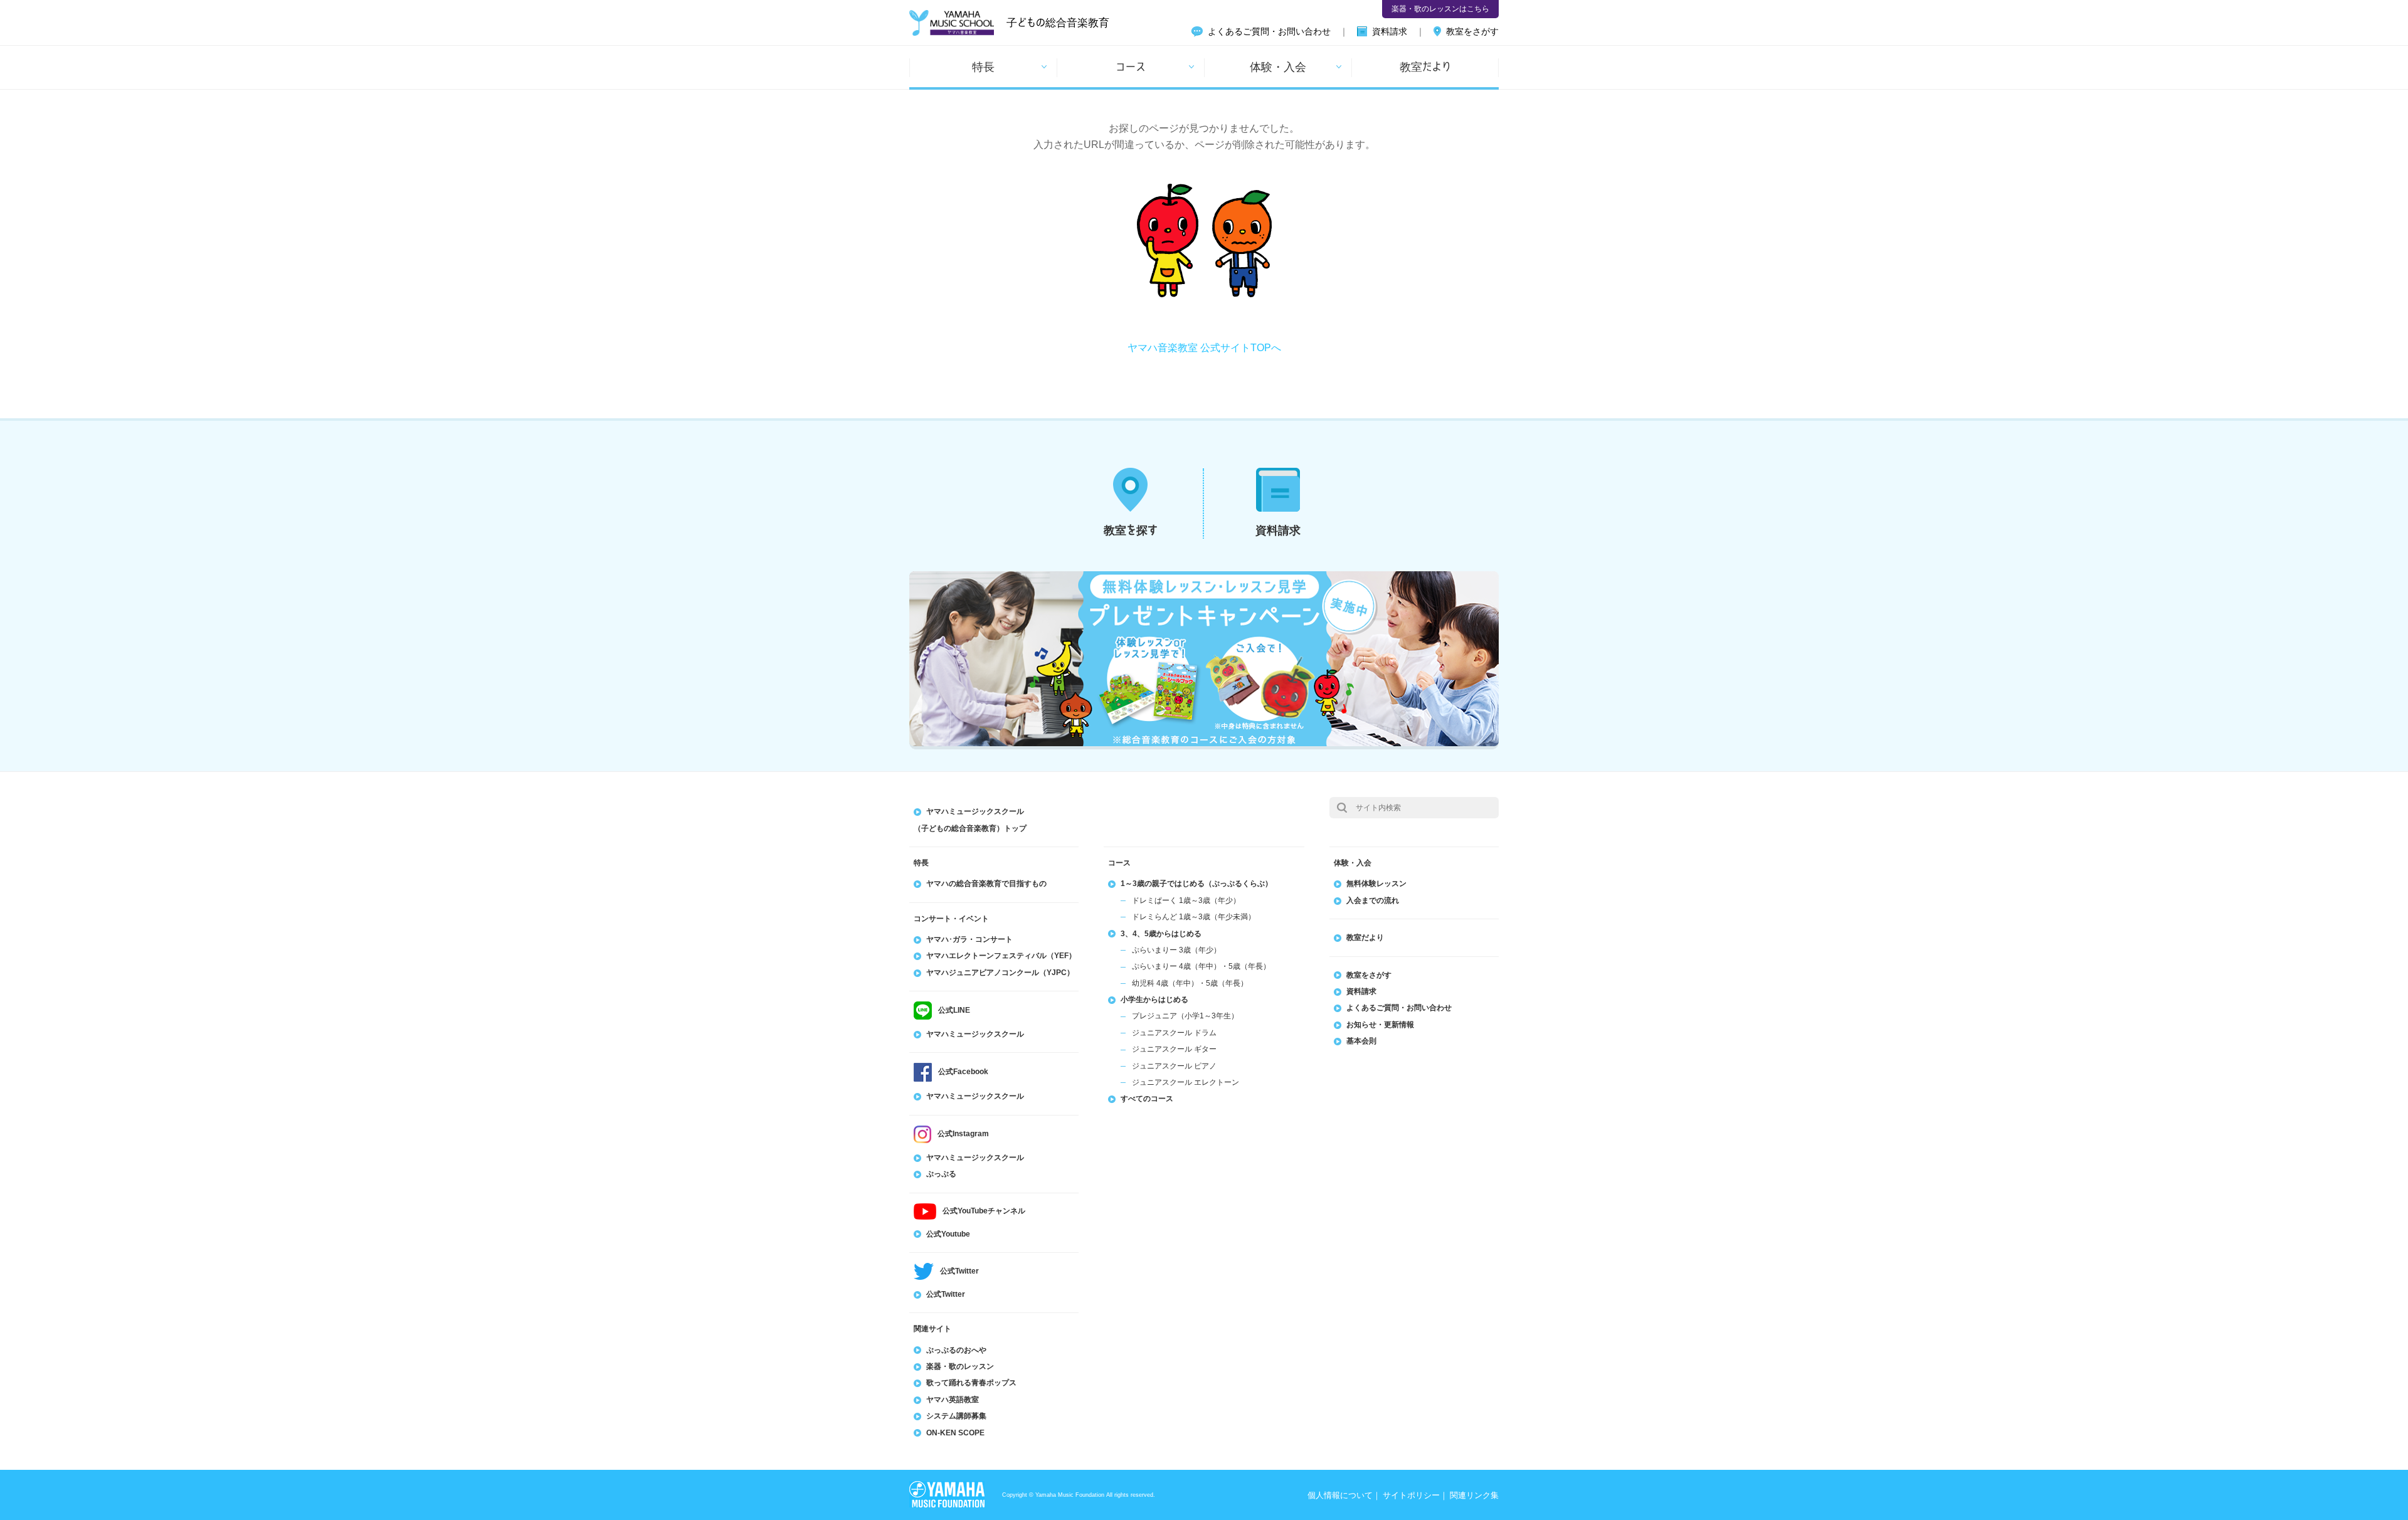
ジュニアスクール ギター (1174, 1049)
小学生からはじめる (1154, 1000)
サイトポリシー (1411, 1495)
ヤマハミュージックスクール (975, 1034)
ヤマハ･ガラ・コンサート (969, 939)
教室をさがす (1472, 31)
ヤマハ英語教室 (953, 1400)
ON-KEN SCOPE (955, 1433)
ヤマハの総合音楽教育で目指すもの (986, 884)
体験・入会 (1278, 66)
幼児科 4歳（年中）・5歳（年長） (1190, 983)
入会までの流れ (1373, 900)
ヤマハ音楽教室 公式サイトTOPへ (1204, 348)
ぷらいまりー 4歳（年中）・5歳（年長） (1201, 966)
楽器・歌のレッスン (960, 1366)
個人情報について (1340, 1495)
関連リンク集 (1474, 1495)
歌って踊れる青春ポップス (971, 1383)
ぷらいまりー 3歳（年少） (1176, 950)
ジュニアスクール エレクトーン (1186, 1082)
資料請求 (1390, 31)
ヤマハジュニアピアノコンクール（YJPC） (1000, 973)
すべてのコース (1147, 1099)
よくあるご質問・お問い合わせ (1269, 31)
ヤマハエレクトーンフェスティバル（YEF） (1001, 956)
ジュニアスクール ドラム (1174, 1033)
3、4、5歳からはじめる (1161, 934)
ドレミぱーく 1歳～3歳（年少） (1186, 900)
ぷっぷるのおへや (956, 1350)
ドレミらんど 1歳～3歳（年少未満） (1194, 917)
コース (1131, 66)
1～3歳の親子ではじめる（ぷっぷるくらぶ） (1196, 884)
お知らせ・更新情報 (1380, 1025)
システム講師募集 (956, 1416)
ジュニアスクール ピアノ (1174, 1066)
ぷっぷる (941, 1174)
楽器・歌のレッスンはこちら (1440, 9)
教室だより (1425, 66)
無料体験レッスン (1376, 884)
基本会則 (1361, 1041)
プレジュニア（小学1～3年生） (1185, 1016)
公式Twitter (946, 1294)
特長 (983, 66)
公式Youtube (948, 1234)
